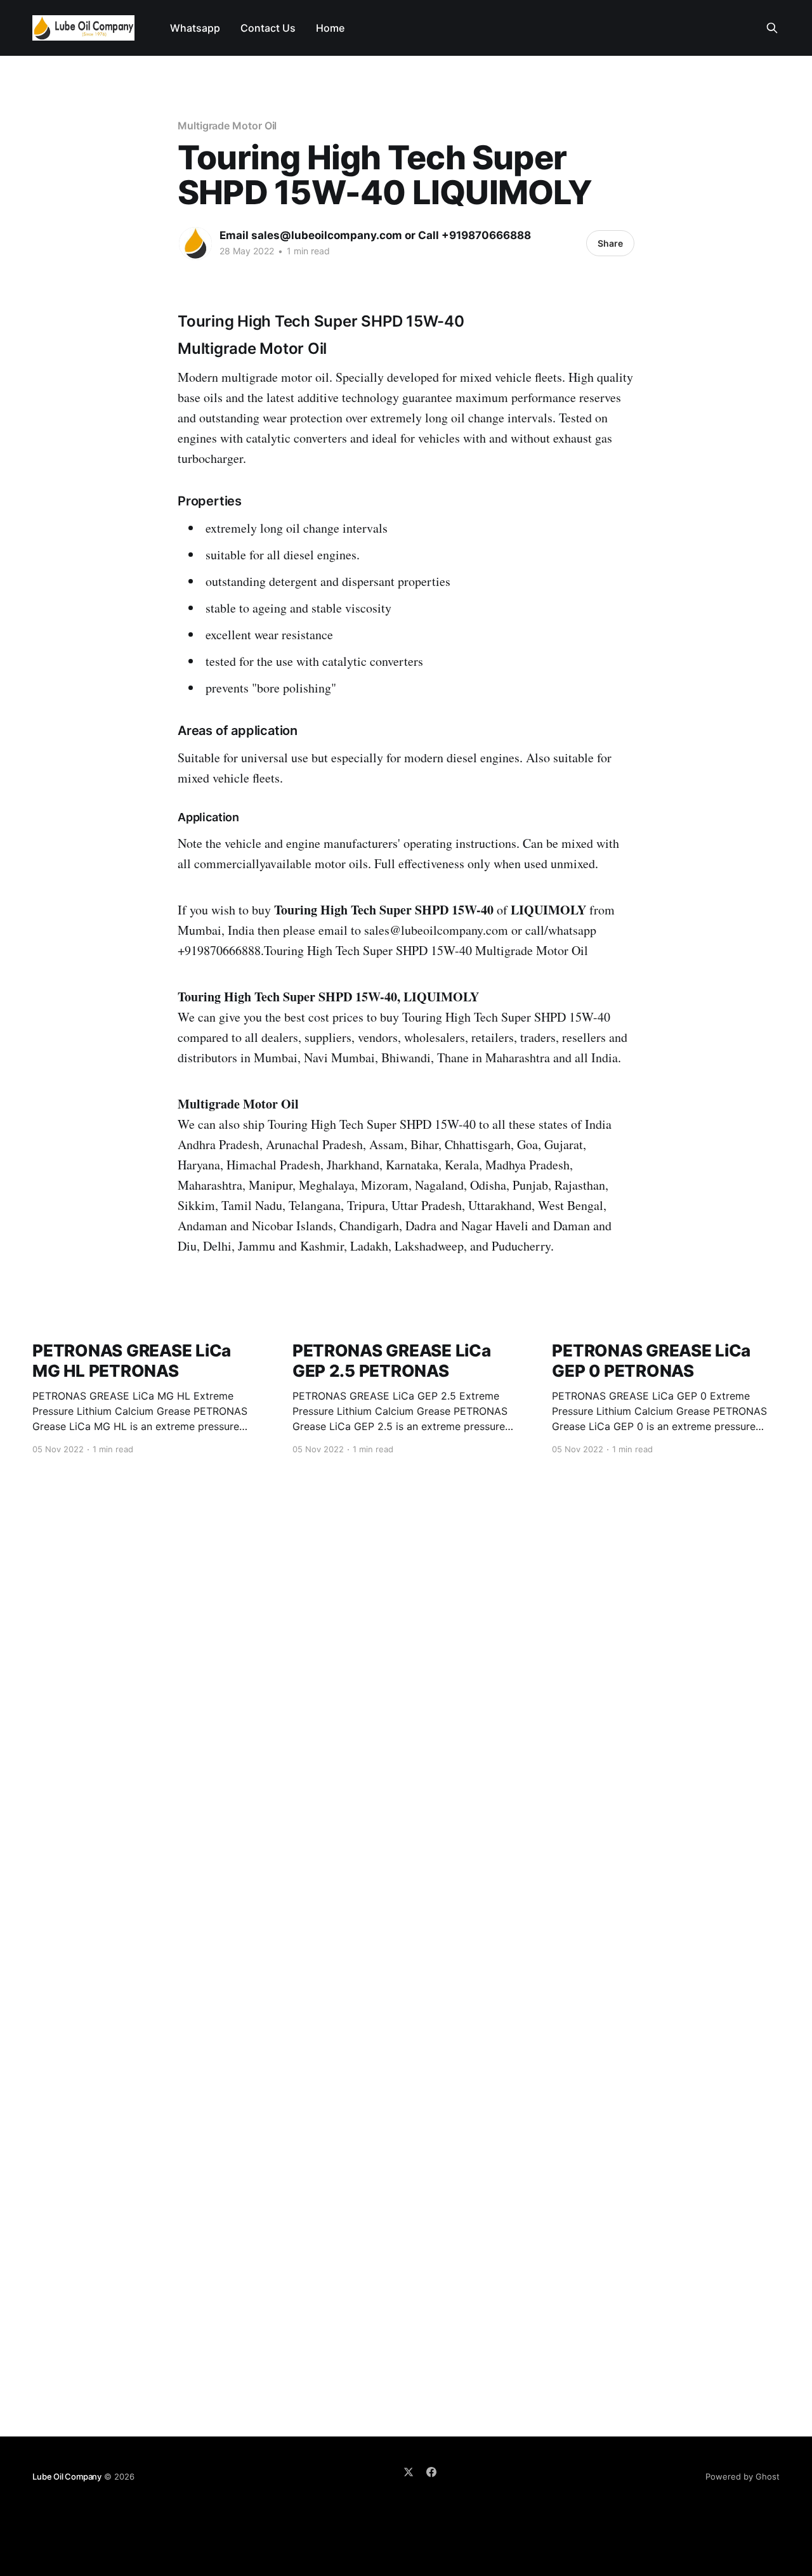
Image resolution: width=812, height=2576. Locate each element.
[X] (409, 2472)
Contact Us (268, 28)
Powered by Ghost (743, 2476)
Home (330, 28)
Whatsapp (195, 28)
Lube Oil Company (67, 2476)
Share (610, 243)
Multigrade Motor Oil (227, 126)
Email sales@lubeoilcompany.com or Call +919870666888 (375, 235)
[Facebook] (431, 2472)
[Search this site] (772, 28)
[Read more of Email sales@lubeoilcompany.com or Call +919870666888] (195, 244)
